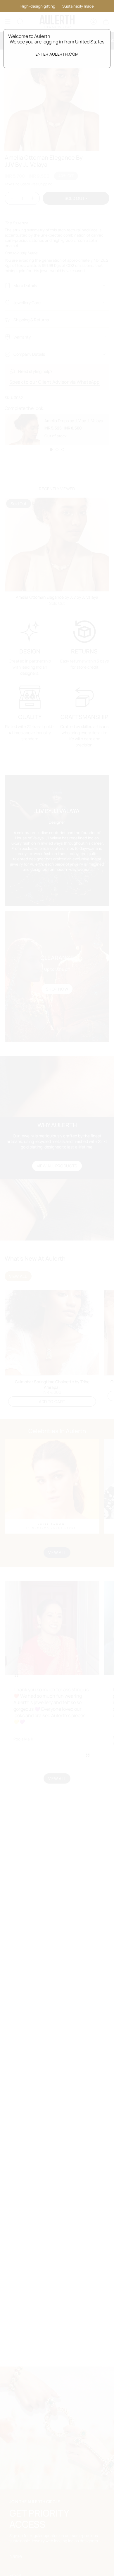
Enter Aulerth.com (57, 54)
